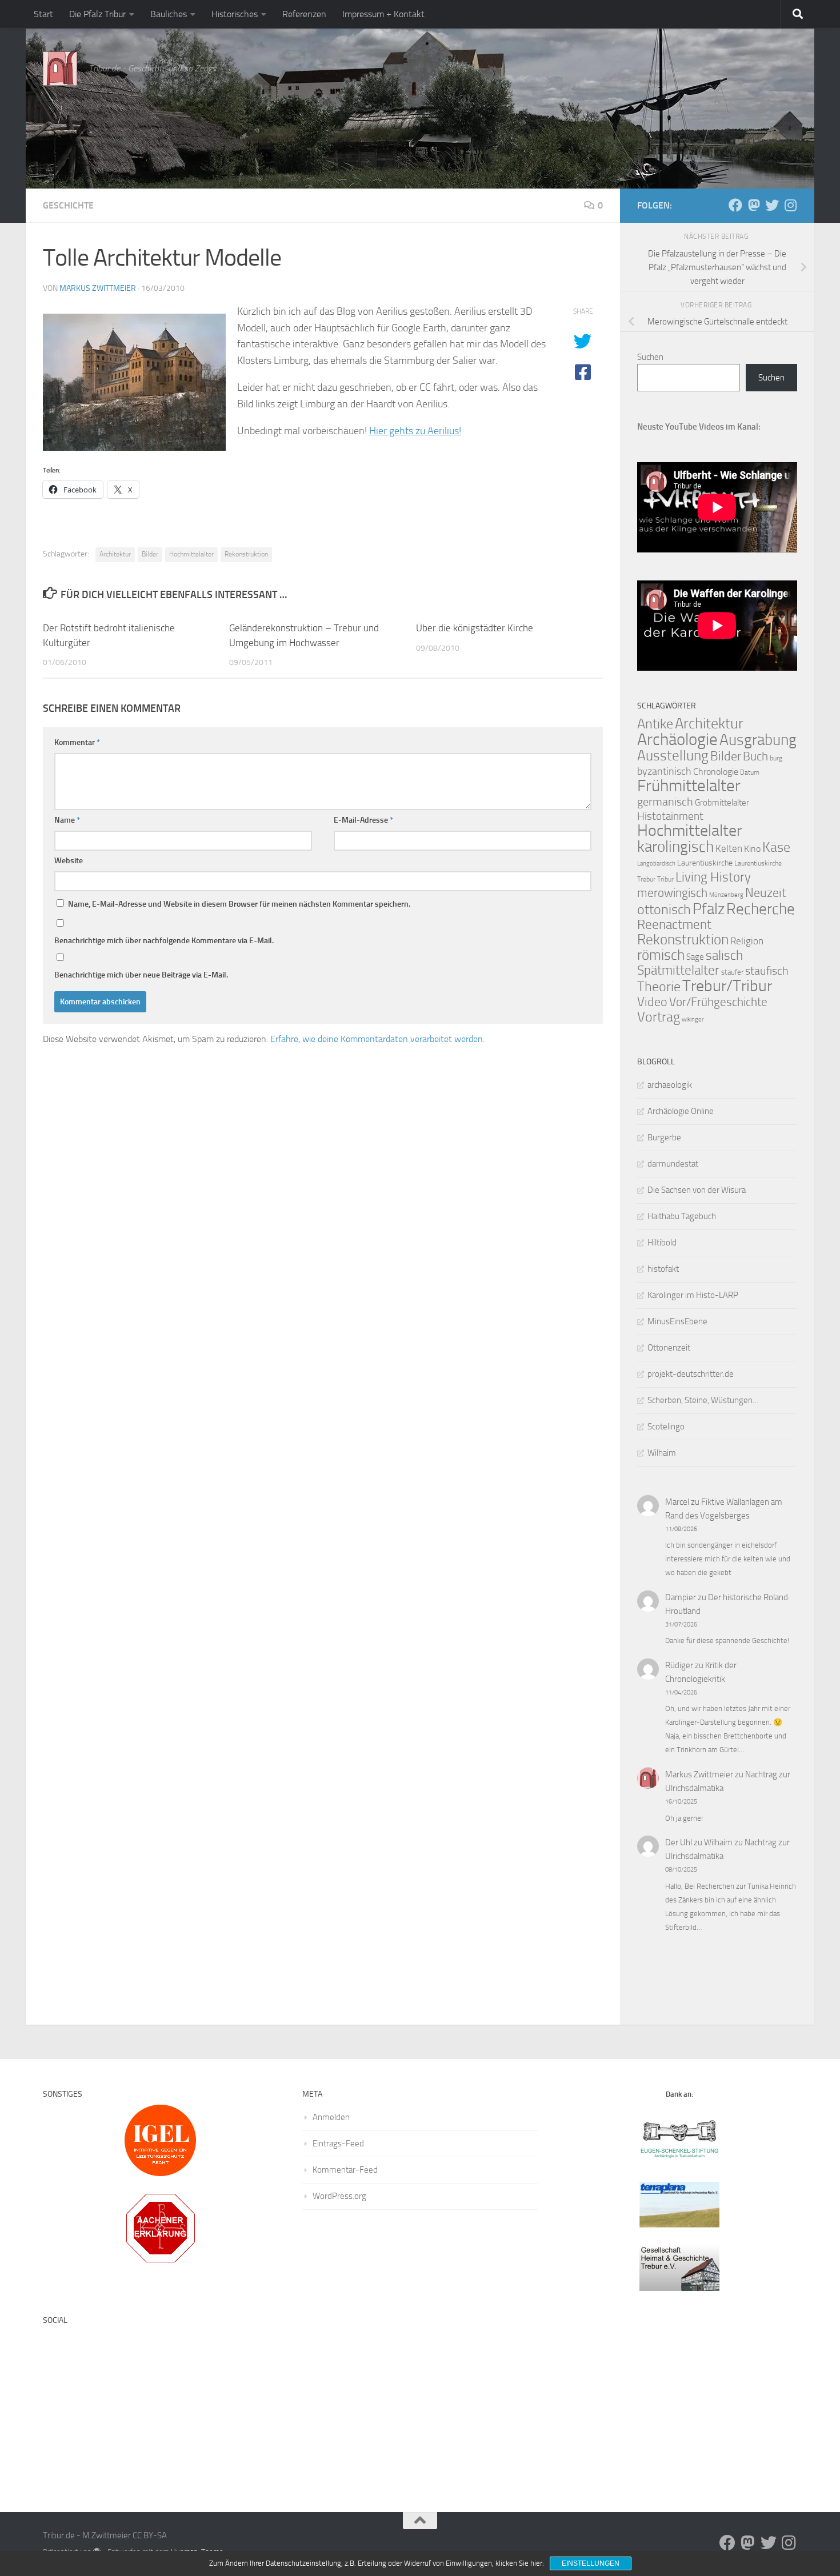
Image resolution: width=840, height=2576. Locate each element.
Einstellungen (591, 2563)
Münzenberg (726, 895)
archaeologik (670, 1085)
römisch (661, 955)
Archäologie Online (681, 1111)
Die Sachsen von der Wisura (697, 1190)
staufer (732, 972)
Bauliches (169, 14)
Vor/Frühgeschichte (718, 1002)
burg (776, 758)
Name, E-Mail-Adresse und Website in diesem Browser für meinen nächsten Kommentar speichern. (239, 904)
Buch (755, 756)
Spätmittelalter (678, 970)
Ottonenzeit (669, 1348)
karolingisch (675, 847)
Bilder (150, 554)
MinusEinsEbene (677, 1321)
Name (67, 820)
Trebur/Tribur (727, 986)
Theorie (659, 987)
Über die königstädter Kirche (475, 628)
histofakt (663, 1269)
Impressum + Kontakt (383, 14)
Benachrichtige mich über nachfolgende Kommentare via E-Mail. (164, 941)
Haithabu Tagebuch (682, 1216)
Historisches (235, 14)
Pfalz (709, 909)
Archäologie (677, 739)
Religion (747, 941)
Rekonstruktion (246, 554)
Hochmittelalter (191, 554)
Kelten (729, 848)
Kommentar (77, 742)
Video (652, 1002)
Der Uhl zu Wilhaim (699, 1842)
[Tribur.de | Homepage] (60, 69)
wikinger (693, 1019)
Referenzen (304, 14)
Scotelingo (666, 1427)
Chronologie (716, 772)
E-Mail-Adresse (363, 820)
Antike (655, 724)
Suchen (650, 357)
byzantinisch (664, 772)
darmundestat (673, 1164)
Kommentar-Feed (345, 2170)
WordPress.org (339, 2196)
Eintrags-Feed (338, 2144)
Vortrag (659, 1017)
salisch (724, 956)
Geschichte (68, 205)
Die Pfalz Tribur (97, 14)
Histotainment (670, 816)
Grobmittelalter (722, 803)
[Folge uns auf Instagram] (790, 205)
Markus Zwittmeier (98, 288)
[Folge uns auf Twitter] (772, 205)
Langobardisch (656, 864)
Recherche (761, 909)
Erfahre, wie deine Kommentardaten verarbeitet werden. (377, 1039)
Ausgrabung (758, 740)
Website (69, 861)
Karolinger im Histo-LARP (693, 1295)
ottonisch (664, 909)
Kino (752, 849)
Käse (776, 847)
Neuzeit (766, 893)
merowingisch (672, 893)
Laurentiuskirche (705, 863)
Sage (695, 957)
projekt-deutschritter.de (691, 1374)
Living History (713, 877)
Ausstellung (673, 756)
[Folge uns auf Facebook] (735, 205)
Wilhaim (662, 1453)
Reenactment (674, 925)
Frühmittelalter (689, 786)
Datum (750, 772)
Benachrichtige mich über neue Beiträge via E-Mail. (141, 975)
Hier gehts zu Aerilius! (415, 431)
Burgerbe (664, 1137)
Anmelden (331, 2117)
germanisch (665, 802)
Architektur (115, 554)
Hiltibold (662, 1243)
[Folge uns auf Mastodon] (754, 205)
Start (43, 14)
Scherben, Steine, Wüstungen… (703, 1400)
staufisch (767, 971)
